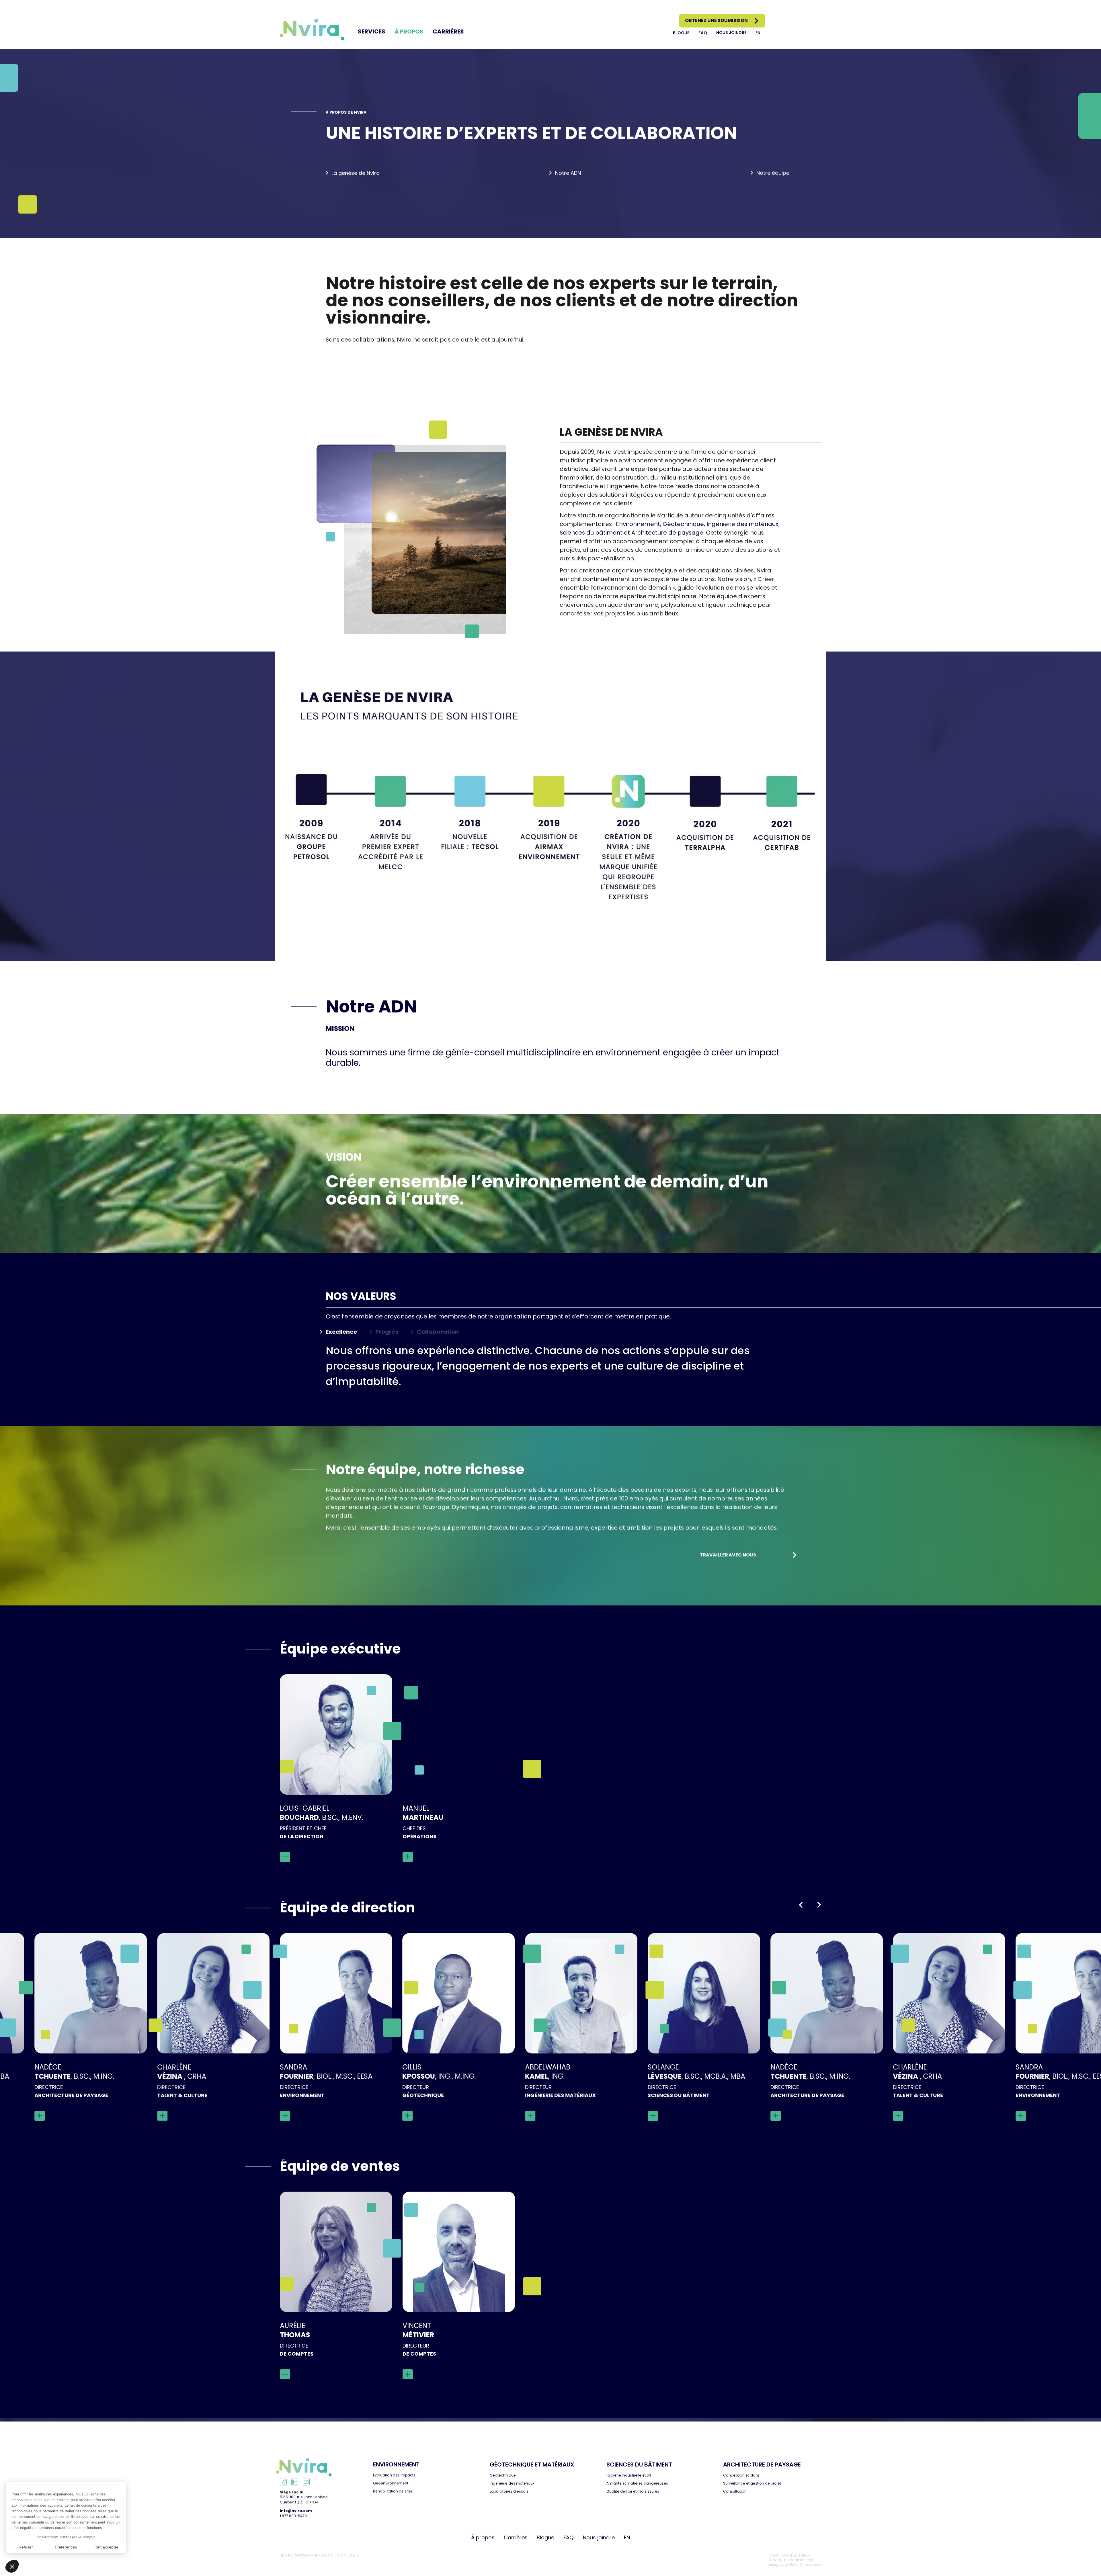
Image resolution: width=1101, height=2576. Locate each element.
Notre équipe (773, 173)
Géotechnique (683, 524)
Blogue (681, 33)
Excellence (341, 1332)
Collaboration (438, 1332)
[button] (801, 1905)
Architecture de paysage (667, 533)
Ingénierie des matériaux (742, 524)
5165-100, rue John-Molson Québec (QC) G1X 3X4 (304, 2500)
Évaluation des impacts (394, 2475)
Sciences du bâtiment (591, 533)
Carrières (448, 32)
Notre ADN (568, 173)
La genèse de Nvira (356, 173)
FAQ (703, 33)
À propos (409, 32)
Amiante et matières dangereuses (637, 2483)
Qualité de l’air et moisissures (633, 2491)
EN (758, 33)
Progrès (387, 1332)
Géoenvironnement (391, 2483)
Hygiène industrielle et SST (630, 2475)
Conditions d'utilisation (789, 2555)
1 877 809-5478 (293, 2516)
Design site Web (783, 2564)
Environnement (638, 524)
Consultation (735, 2491)
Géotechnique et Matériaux (532, 2464)
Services (372, 32)
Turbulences (810, 2564)
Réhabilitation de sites (393, 2491)
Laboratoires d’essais (509, 2491)
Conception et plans (741, 2475)
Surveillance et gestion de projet (752, 2483)
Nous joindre (731, 33)
